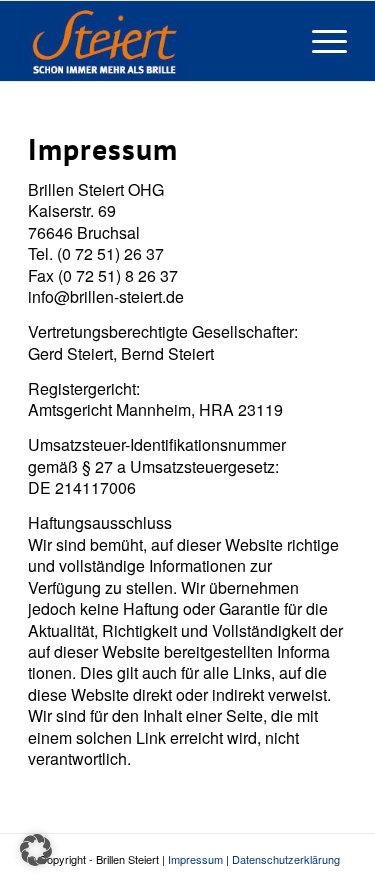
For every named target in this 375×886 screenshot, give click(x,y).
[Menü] (319, 41)
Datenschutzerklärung (286, 859)
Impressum (195, 859)
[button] (36, 850)
